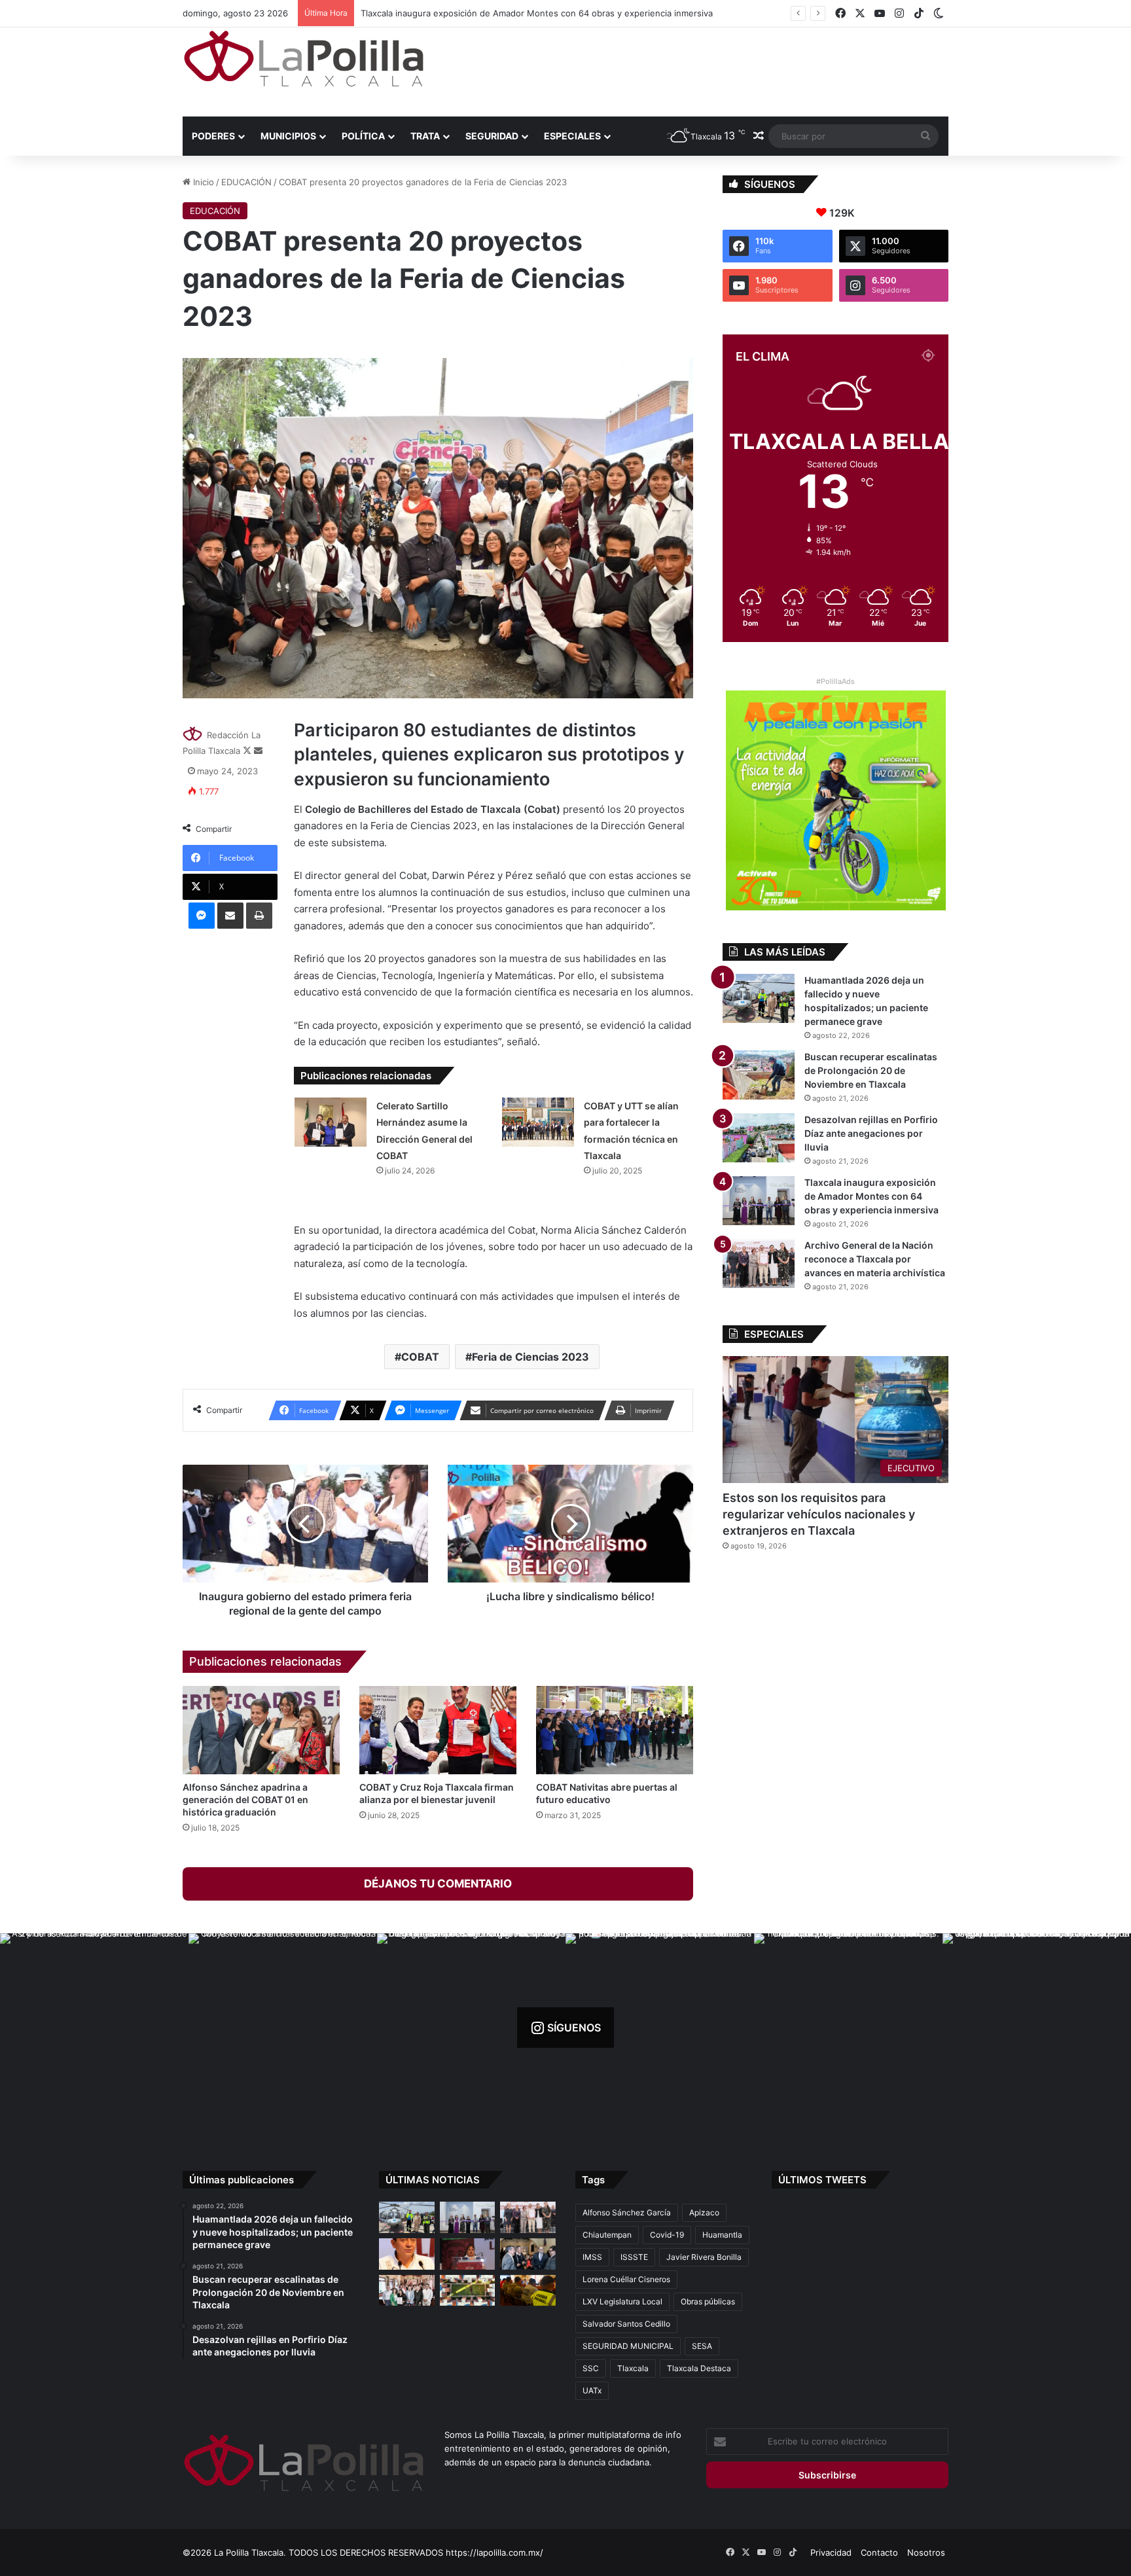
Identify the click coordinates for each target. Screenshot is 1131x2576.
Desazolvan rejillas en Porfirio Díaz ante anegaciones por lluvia (871, 1133)
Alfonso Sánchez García (627, 2212)
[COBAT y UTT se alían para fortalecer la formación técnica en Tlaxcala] (538, 1122)
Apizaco (704, 2212)
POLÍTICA (363, 136)
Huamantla (722, 2235)
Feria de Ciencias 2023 (530, 1357)
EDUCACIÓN (246, 182)
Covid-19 (667, 2235)
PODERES (213, 136)
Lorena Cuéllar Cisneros (626, 2279)
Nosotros (926, 2552)
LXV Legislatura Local (622, 2301)
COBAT (420, 1357)
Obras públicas (708, 2301)
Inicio (202, 182)
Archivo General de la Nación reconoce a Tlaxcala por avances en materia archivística (534, 13)
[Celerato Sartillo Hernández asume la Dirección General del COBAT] (331, 1122)
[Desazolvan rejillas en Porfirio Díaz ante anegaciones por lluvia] (759, 1138)
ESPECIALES (572, 136)
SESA (702, 2346)
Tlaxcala (633, 2368)
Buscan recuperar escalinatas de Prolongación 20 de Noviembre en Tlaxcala (871, 1070)
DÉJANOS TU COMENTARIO (438, 1884)
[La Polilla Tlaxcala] (304, 59)
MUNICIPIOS (288, 136)
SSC (591, 2368)
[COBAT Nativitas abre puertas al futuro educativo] (615, 1730)
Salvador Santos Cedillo (626, 2324)
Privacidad (831, 2552)
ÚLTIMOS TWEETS (822, 2180)
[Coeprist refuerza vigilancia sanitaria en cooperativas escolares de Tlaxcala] (407, 2254)
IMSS (592, 2257)
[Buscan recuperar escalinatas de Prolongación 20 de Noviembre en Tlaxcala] (759, 1075)
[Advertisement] (696, 70)
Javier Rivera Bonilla (704, 2257)
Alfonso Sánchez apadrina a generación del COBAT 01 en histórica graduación (245, 1799)
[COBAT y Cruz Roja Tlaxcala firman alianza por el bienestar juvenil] (438, 1730)
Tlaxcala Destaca (699, 2368)
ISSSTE (634, 2257)
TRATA (425, 136)
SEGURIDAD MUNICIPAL (628, 2346)
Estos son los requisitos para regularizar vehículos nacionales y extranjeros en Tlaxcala (819, 1514)
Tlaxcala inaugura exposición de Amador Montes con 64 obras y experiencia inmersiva (871, 1196)
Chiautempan (607, 2235)
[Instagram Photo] (94, 2028)
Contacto (879, 2552)
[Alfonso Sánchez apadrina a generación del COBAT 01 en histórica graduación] (261, 1730)
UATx (592, 2390)
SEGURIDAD (492, 136)
